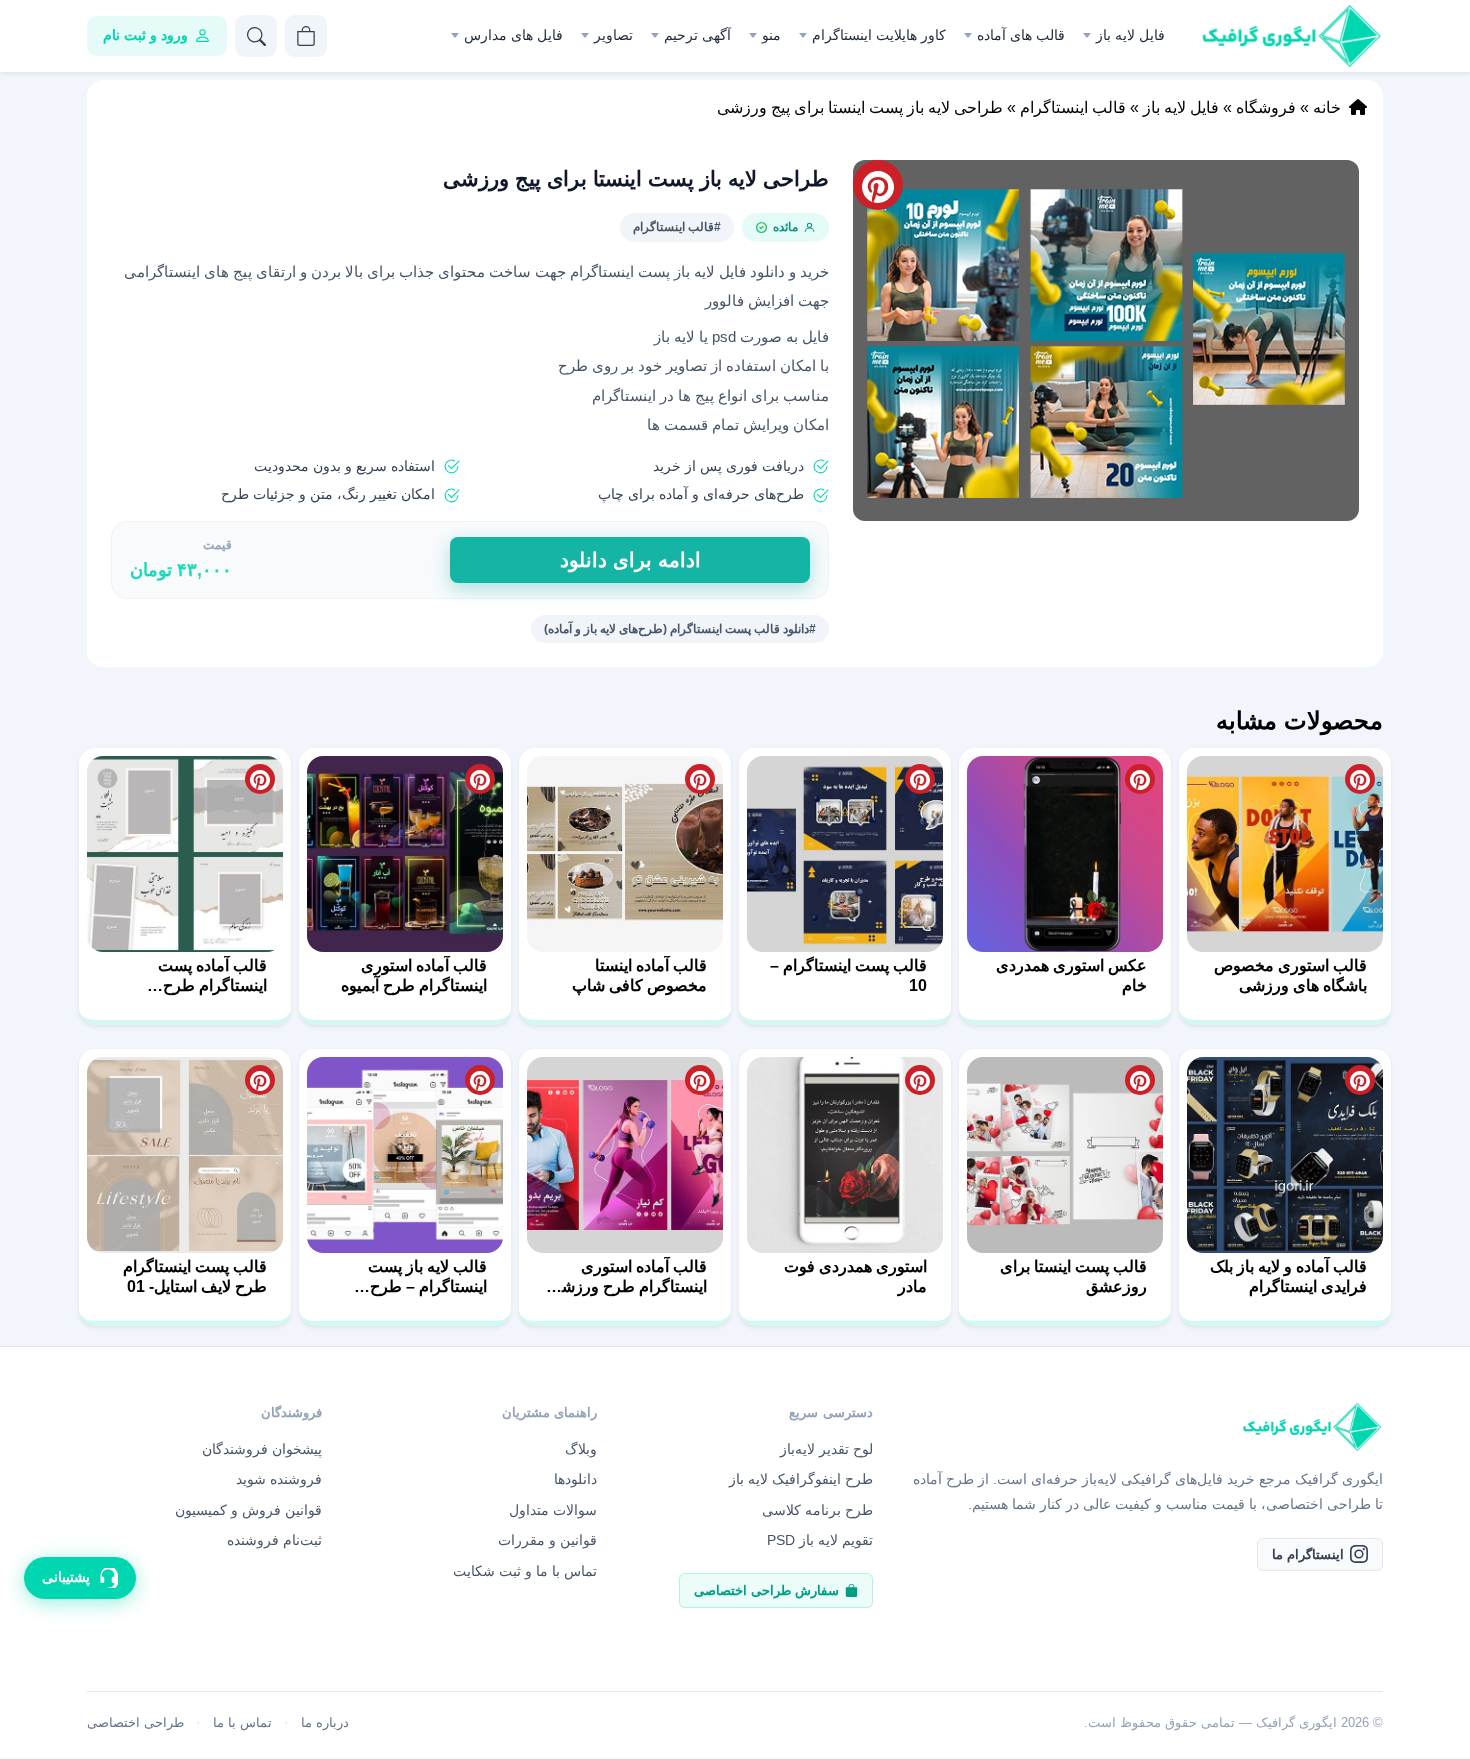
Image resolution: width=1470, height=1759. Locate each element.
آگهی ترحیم (697, 35)
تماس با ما (242, 1722)
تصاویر (613, 35)
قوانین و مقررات (547, 1540)
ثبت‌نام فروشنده (274, 1540)
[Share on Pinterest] (1360, 779)
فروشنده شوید (279, 1479)
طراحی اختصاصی (135, 1722)
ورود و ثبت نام (145, 35)
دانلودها (575, 1479)
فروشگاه (1266, 107)
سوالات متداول (553, 1510)
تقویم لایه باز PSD (820, 1540)
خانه (1327, 107)
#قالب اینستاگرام (677, 227)
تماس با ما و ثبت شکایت (525, 1571)
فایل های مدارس (513, 35)
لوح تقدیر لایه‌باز (826, 1449)
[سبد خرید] (306, 36)
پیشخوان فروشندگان (262, 1449)
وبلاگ (581, 1449)
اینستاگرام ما (1308, 1554)
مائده (785, 227)
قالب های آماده (1021, 35)
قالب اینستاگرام (1073, 107)
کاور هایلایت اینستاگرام (879, 35)
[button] (1106, 340)
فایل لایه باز (1130, 35)
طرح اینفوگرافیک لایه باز (801, 1479)
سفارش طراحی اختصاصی (766, 1590)
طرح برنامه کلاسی (817, 1510)
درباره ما (325, 1722)
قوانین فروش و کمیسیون (248, 1510)
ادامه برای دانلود (630, 560)
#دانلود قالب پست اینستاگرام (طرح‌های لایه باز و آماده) (680, 629)
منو (771, 35)
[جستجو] (256, 36)
